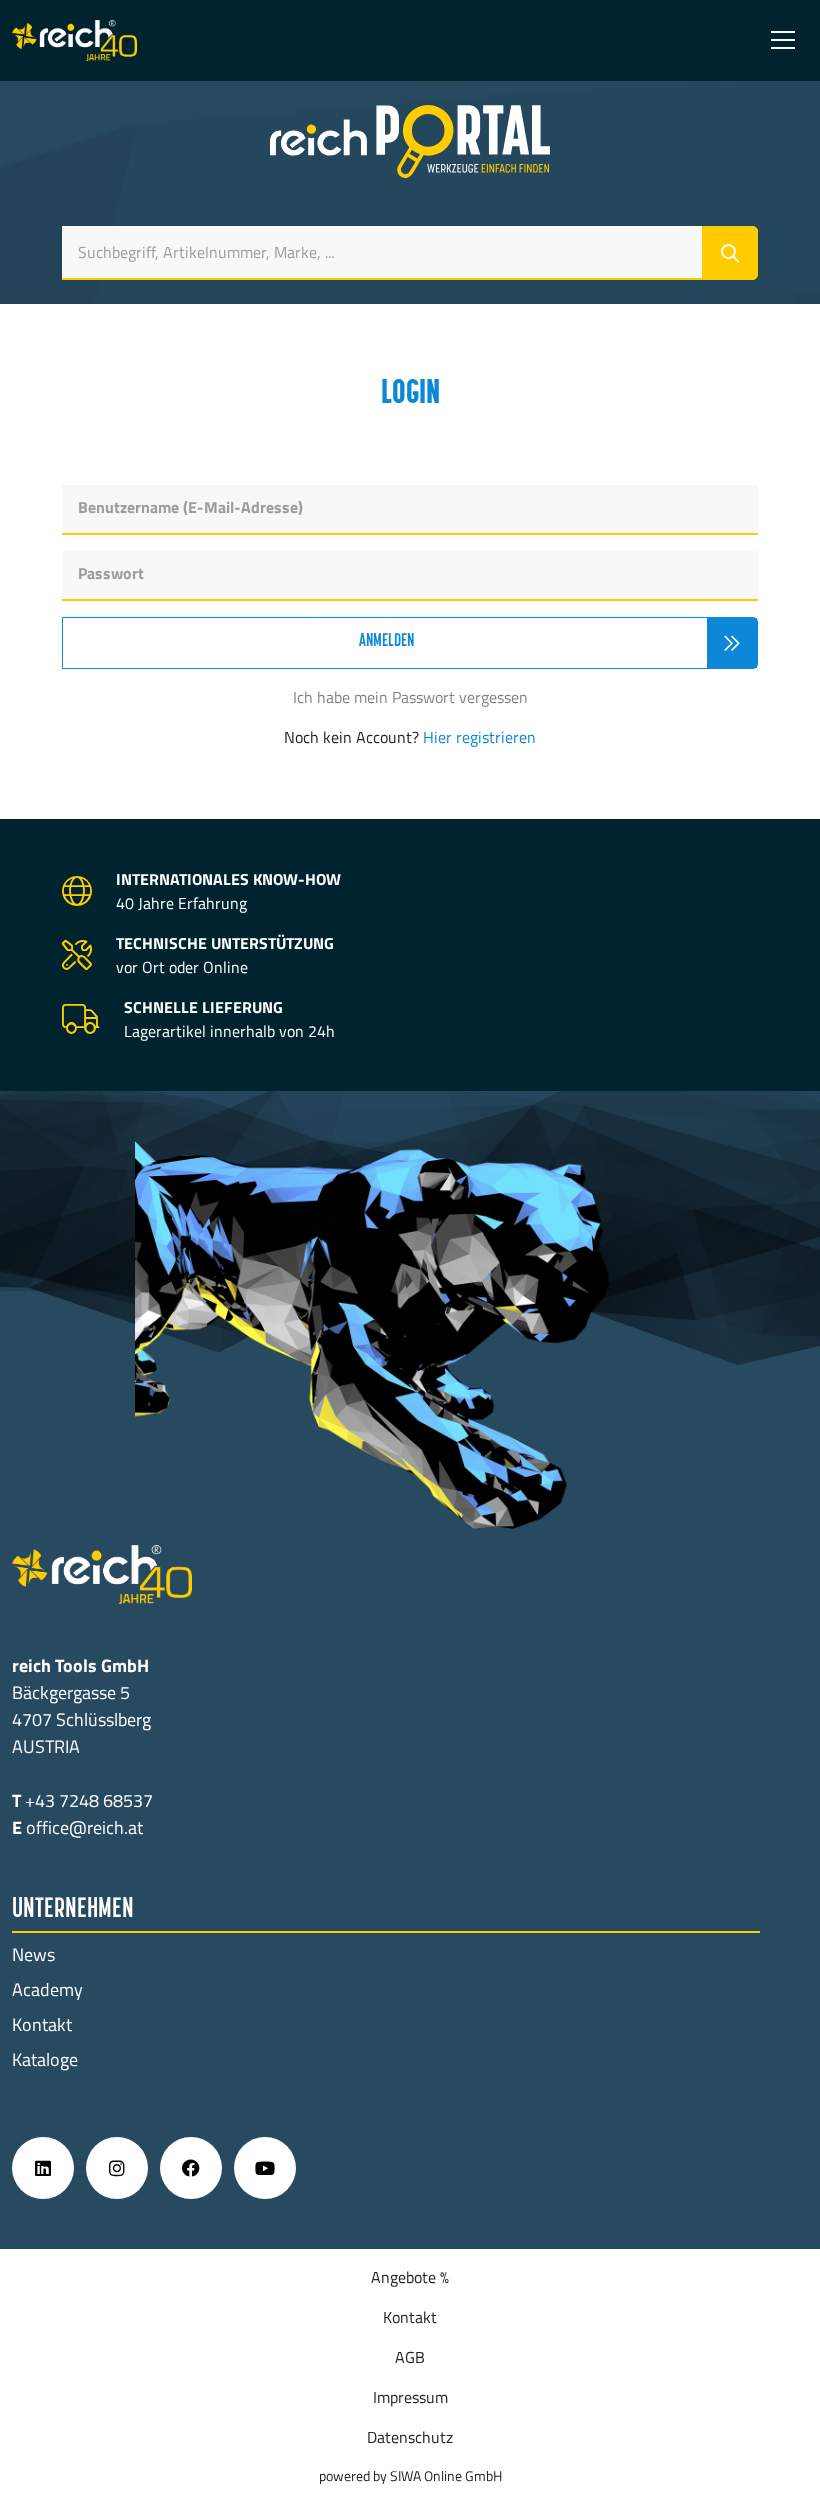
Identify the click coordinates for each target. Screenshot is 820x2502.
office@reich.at (84, 1827)
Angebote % (410, 2277)
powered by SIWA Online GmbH (410, 2475)
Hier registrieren (479, 737)
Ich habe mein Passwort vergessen (410, 697)
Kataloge (45, 2059)
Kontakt (42, 2024)
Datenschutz (410, 2437)
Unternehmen (73, 1910)
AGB (410, 2357)
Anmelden (386, 642)
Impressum (410, 2397)
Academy (47, 1989)
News (33, 1954)
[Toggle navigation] (783, 40)
